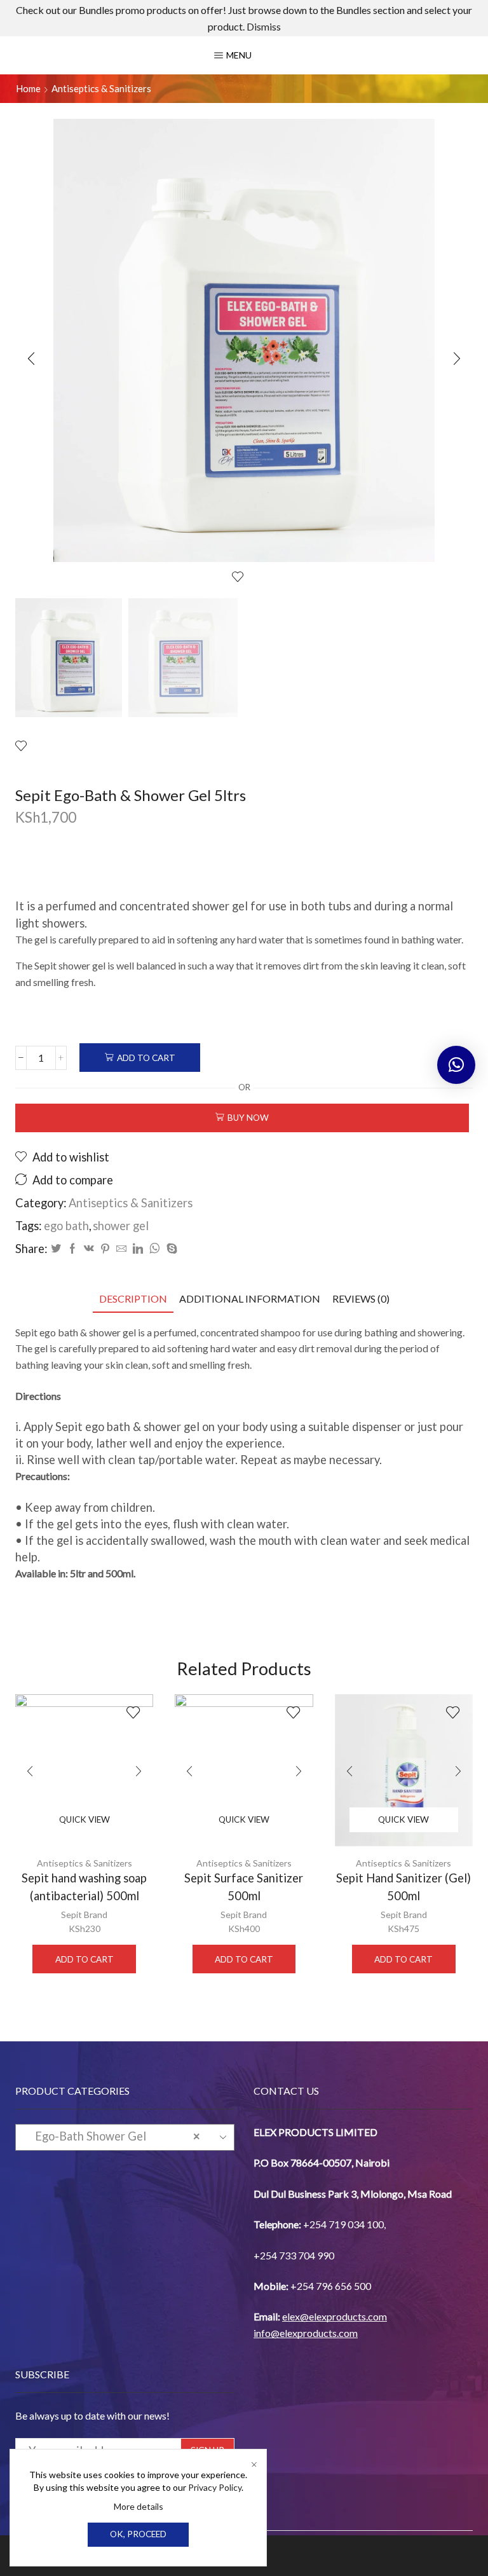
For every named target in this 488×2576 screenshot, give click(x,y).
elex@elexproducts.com (335, 2316)
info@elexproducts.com (306, 2333)
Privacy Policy (215, 2487)
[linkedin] (138, 1249)
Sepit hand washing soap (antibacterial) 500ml (84, 1887)
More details (139, 2506)
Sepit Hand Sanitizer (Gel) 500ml (403, 1887)
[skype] (170, 1249)
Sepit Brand (84, 1915)
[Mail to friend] (121, 1249)
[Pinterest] (105, 1249)
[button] (31, 359)
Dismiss (264, 26)
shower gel (121, 1226)
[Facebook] (72, 1249)
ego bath (66, 1226)
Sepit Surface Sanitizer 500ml (244, 1887)
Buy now (248, 1118)
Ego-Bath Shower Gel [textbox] (114, 2136)
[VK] (89, 1249)
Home (28, 88)
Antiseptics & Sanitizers (101, 88)
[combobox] (125, 2137)
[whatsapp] (155, 1249)
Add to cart (146, 1058)
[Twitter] (56, 1249)
